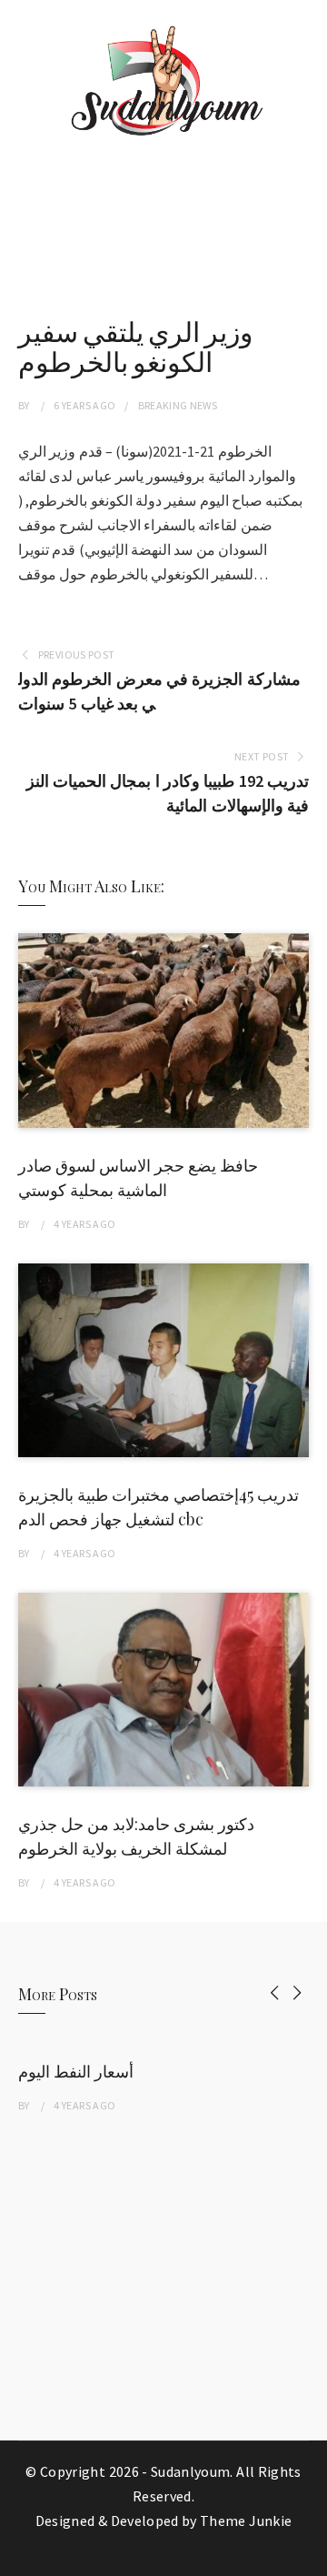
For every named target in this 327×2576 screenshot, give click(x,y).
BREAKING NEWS (178, 405)
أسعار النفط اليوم (76, 2071)
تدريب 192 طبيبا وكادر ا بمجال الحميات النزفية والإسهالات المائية (168, 793)
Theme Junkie (246, 2521)
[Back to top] (309, 2558)
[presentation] (275, 1992)
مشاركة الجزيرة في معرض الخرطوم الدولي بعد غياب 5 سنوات (159, 691)
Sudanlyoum (191, 2471)
